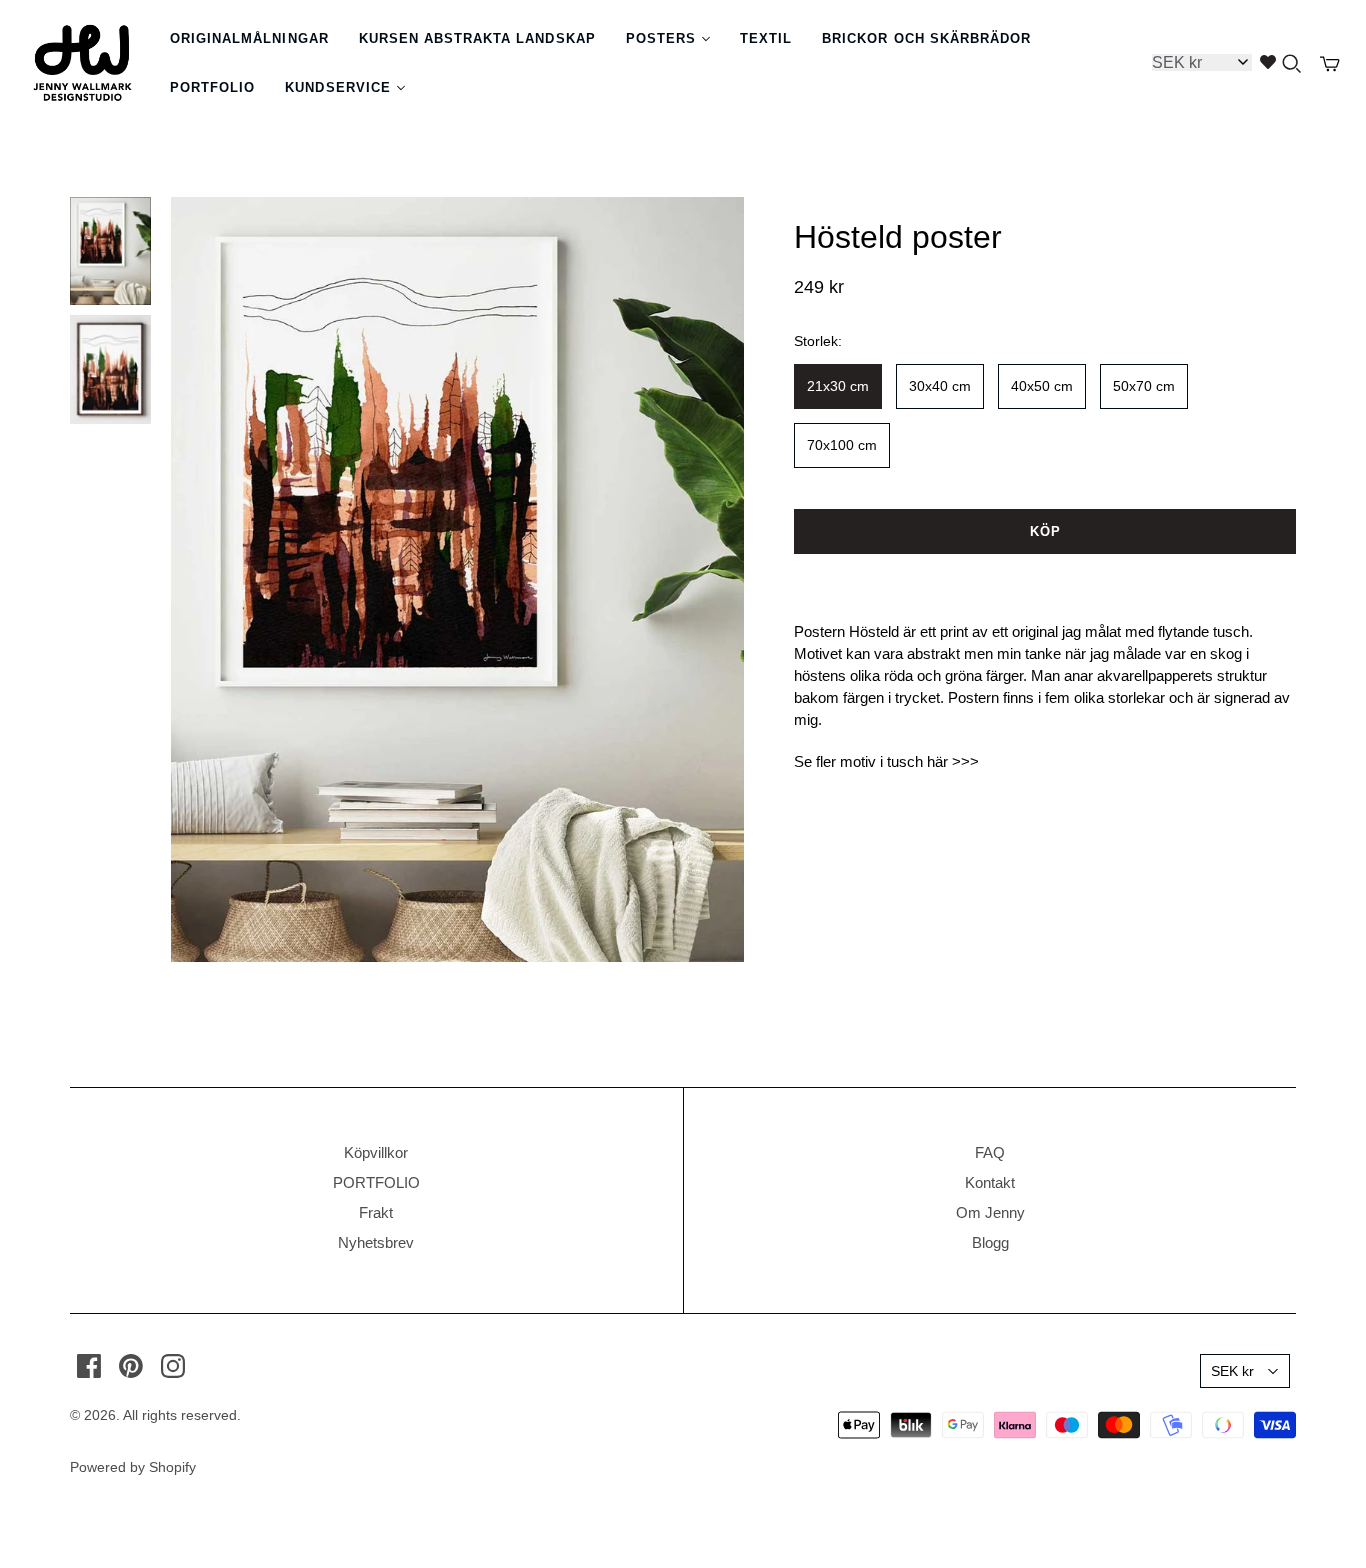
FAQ (990, 1152)
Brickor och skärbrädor (926, 38)
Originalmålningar (249, 38)
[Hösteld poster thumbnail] (110, 251)
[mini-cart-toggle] (1330, 64)
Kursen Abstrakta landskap (477, 38)
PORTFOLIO (376, 1182)
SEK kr (1232, 1371)
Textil (766, 38)
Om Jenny (990, 1212)
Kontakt (990, 1182)
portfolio (212, 87)
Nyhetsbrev (376, 1242)
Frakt (376, 1212)
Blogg (990, 1242)
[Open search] (1292, 64)
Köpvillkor (376, 1152)
